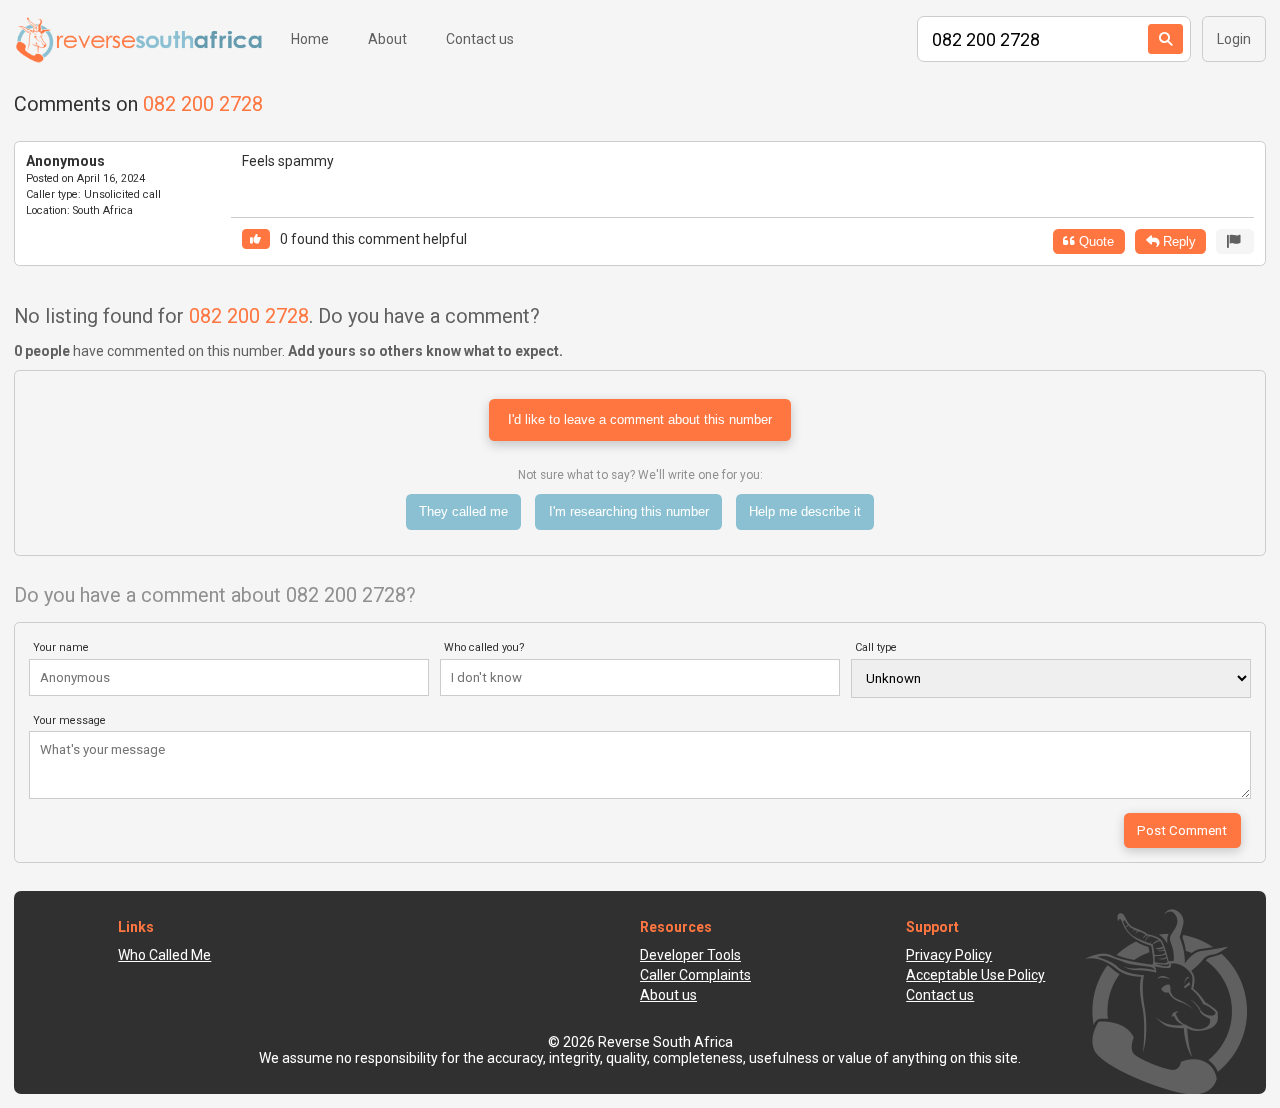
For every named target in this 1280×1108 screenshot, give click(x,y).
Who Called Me (164, 955)
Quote (1094, 241)
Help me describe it (805, 511)
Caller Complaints (695, 975)
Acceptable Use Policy (975, 975)
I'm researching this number (629, 511)
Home (310, 39)
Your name (61, 647)
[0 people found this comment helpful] (256, 239)
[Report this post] (1235, 241)
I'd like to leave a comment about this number (640, 419)
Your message (69, 720)
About (387, 39)
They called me (463, 511)
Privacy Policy (949, 955)
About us (668, 995)
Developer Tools (690, 955)
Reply (1177, 241)
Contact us (480, 39)
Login (1234, 39)
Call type (876, 647)
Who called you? (484, 647)
